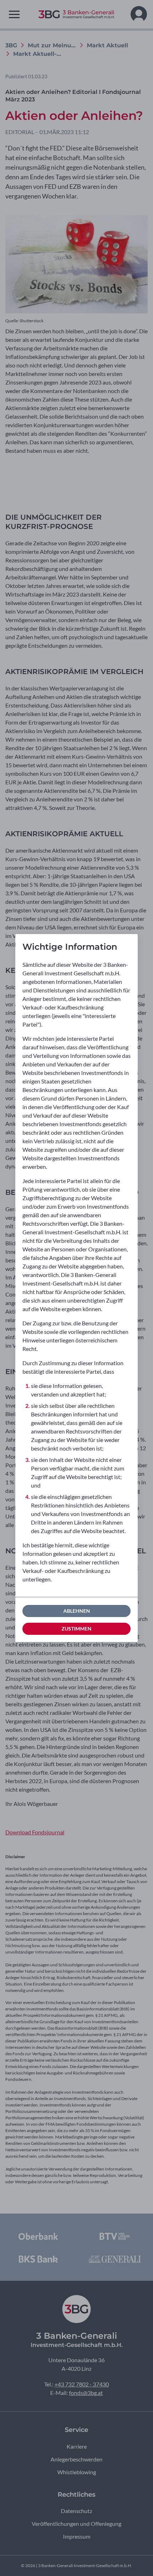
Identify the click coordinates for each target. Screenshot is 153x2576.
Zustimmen (76, 1629)
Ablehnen (77, 1611)
